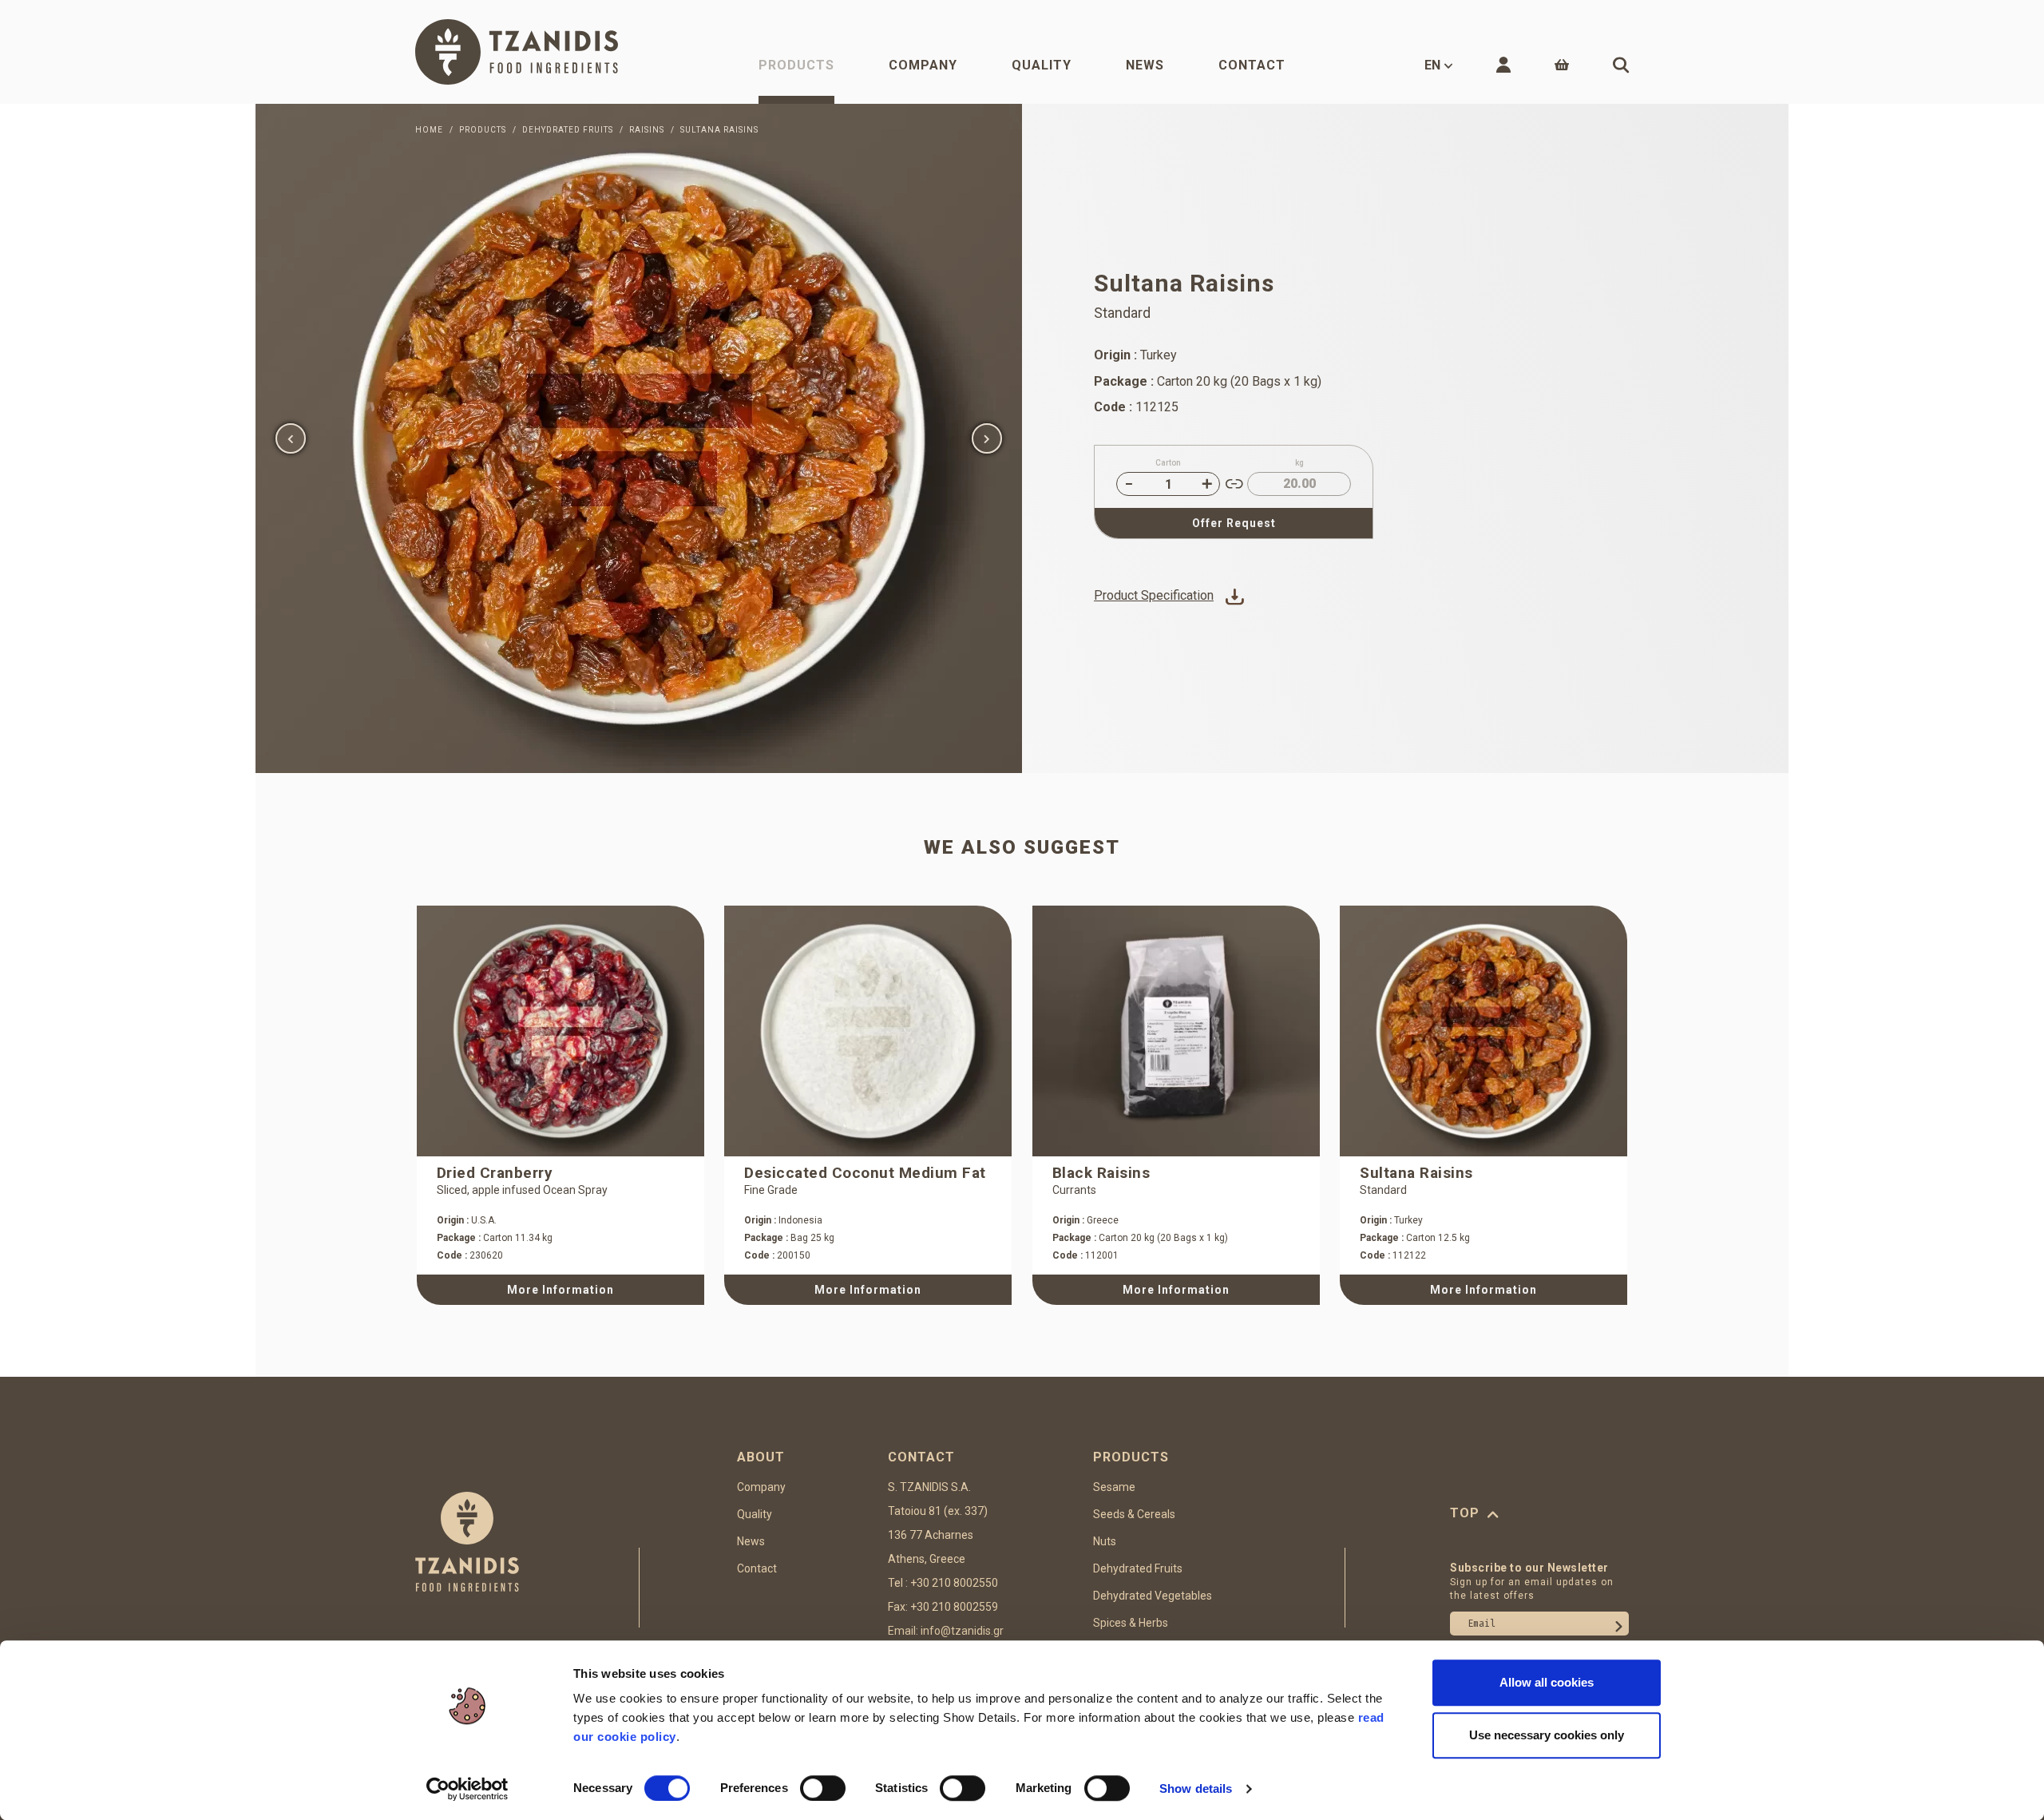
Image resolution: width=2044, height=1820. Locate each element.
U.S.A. (467, 1220)
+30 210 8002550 (954, 1583)
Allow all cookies (1547, 1682)
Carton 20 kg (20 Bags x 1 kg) (1140, 1238)
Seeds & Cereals (1134, 1514)
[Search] (1621, 65)
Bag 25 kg (789, 1238)
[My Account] (1503, 65)
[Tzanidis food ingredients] (517, 52)
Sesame (1114, 1487)
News (1145, 65)
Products (796, 65)
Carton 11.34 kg (495, 1238)
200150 (777, 1255)
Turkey (1391, 1220)
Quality (1042, 65)
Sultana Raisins (1416, 1173)
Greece (1085, 1220)
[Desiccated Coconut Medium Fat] (868, 1031)
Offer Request (1234, 523)
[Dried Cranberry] (561, 1031)
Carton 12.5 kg (1415, 1238)
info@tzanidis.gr (962, 1631)
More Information (561, 1290)
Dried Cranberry (495, 1173)
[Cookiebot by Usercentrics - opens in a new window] (467, 1789)
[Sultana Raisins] (639, 438)
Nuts (1105, 1541)
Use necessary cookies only (1547, 1735)
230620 (470, 1255)
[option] (639, 438)
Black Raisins (1101, 1173)
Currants (1074, 1190)
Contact (1252, 65)
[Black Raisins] (1176, 1031)
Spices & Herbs (1131, 1623)
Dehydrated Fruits (1138, 1568)
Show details (1196, 1788)
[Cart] (1562, 65)
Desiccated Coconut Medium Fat (865, 1173)
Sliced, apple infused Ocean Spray (522, 1190)
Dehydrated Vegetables (1153, 1596)
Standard (1383, 1190)
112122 (1393, 1255)
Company (923, 65)
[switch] (823, 1788)
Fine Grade (771, 1190)
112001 (1085, 1255)
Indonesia (783, 1220)
